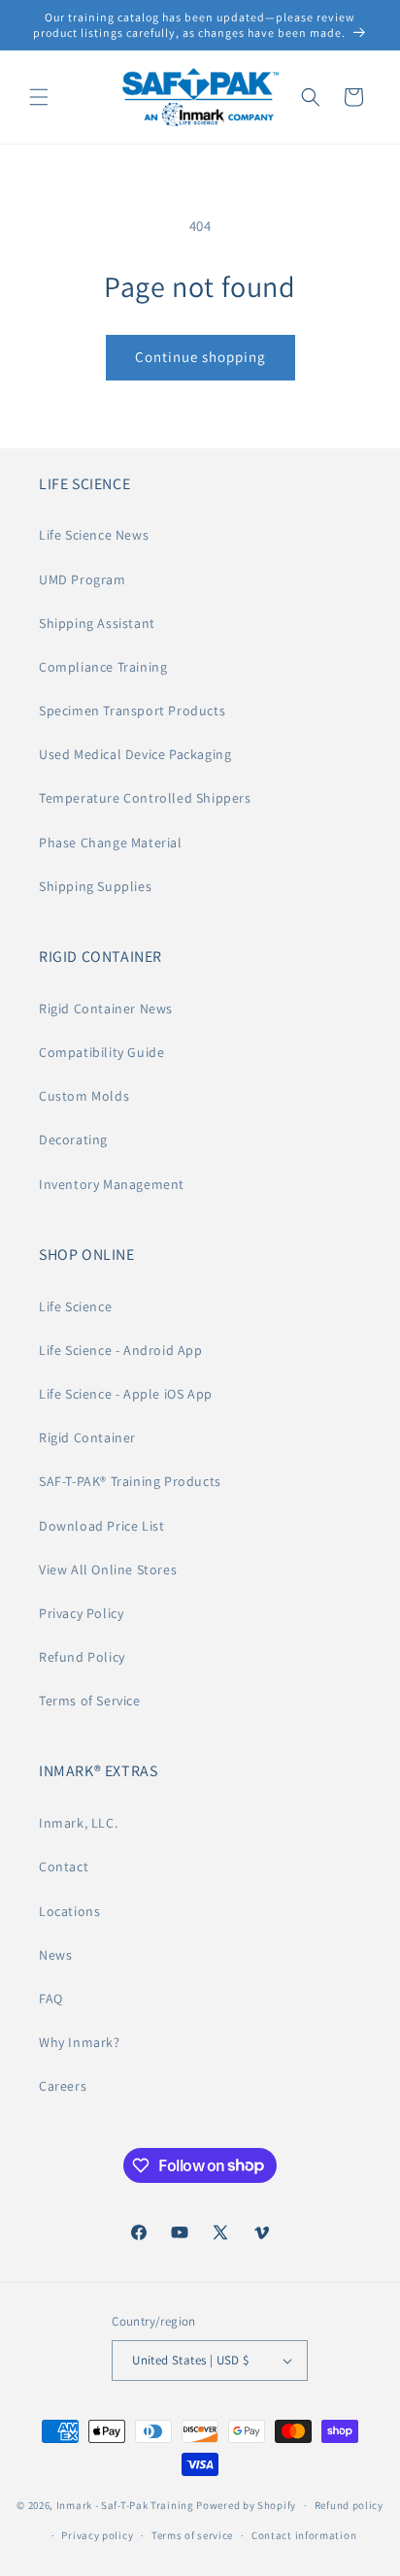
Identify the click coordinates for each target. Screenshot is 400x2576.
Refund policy (349, 2505)
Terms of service (192, 2535)
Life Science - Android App (121, 1350)
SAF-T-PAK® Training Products (130, 1481)
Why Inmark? (80, 2042)
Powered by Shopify (246, 2505)
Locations (69, 1911)
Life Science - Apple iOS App (126, 1394)
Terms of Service (90, 1701)
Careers (63, 2086)
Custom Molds (84, 1096)
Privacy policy (97, 2535)
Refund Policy (82, 1657)
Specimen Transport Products (132, 710)
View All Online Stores (108, 1569)
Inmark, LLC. (78, 1823)
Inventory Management (112, 1184)
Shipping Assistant (97, 623)
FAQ (51, 1998)
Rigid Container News (106, 1008)
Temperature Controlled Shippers (145, 798)
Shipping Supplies (95, 886)
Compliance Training (103, 667)
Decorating (73, 1139)
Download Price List (101, 1526)
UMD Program (83, 579)
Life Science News (94, 535)
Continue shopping (200, 357)
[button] (39, 97)
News (55, 1955)
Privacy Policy (81, 1613)
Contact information (304, 2535)
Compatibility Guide (101, 1052)
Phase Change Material (111, 842)
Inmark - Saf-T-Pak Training (125, 2505)
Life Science (75, 1306)
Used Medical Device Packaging (135, 754)
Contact (64, 1866)
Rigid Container (87, 1437)
